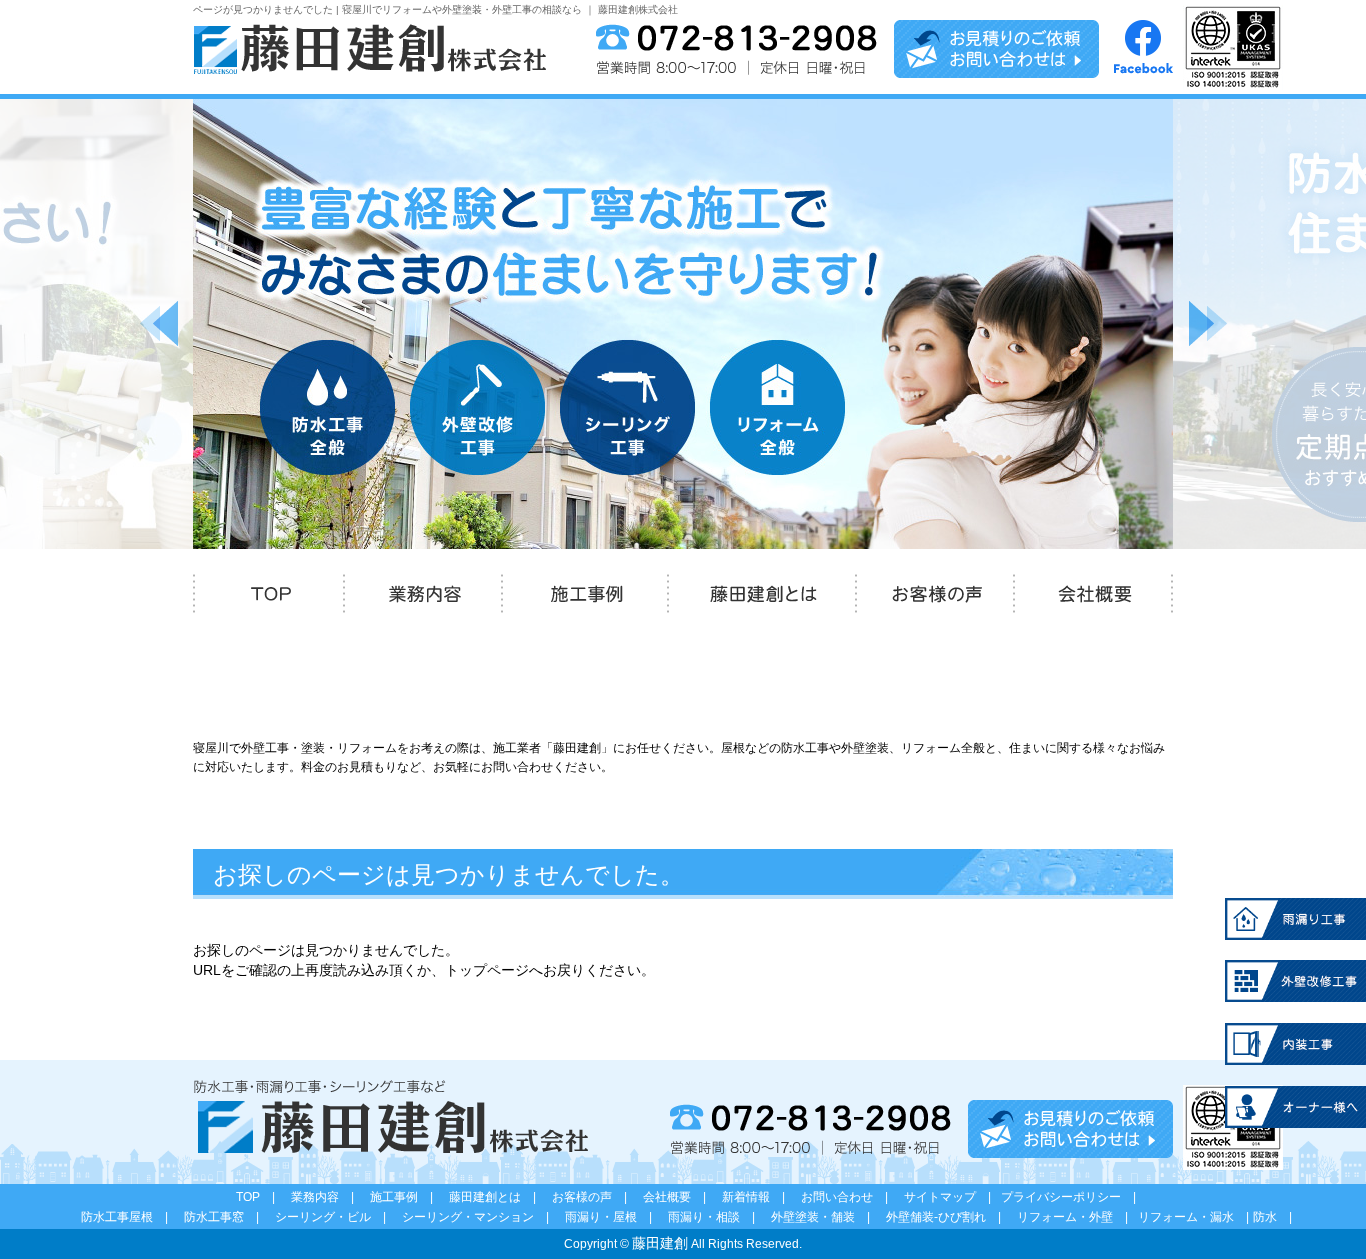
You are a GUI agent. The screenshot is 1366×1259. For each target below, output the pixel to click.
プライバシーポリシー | (1068, 1197)
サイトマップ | (953, 1197)
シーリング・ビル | (336, 1217)
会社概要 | (680, 1197)
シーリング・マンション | (481, 1217)
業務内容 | (328, 1197)
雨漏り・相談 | (717, 1217)
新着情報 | (759, 1197)
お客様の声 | (595, 1197)
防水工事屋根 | (130, 1217)
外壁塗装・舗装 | (826, 1217)
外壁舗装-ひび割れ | (949, 1217)
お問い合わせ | (850, 1197)
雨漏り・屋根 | (614, 1217)
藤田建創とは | (498, 1197)
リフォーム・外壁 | (1078, 1217)
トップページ (487, 970)
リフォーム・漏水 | (1193, 1217)
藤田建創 (660, 1243)
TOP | (261, 1197)
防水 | (1272, 1217)
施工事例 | (407, 1197)
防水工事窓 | (227, 1217)
